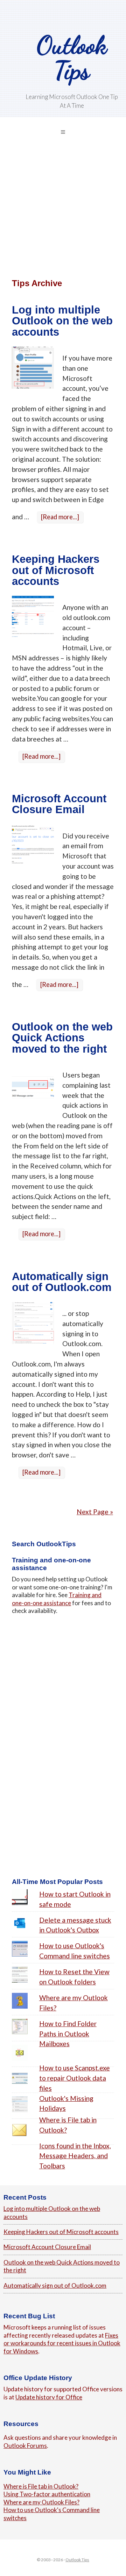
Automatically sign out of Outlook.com (62, 1282)
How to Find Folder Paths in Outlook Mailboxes (68, 2034)
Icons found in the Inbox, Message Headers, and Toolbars (75, 2156)
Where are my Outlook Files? (41, 2502)
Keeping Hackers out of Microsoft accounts (56, 570)
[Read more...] (62, 518)
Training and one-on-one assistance (57, 1599)
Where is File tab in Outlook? (41, 2486)
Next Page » (95, 1512)
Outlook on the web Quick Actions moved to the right (62, 1038)
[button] (63, 132)
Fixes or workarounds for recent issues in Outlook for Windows (62, 2343)
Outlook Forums (25, 2446)
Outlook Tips (72, 58)
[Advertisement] (63, 217)
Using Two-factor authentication (47, 2494)
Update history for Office (49, 2397)
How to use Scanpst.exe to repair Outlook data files (75, 2078)
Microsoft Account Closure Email (59, 804)
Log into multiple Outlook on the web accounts (62, 321)
